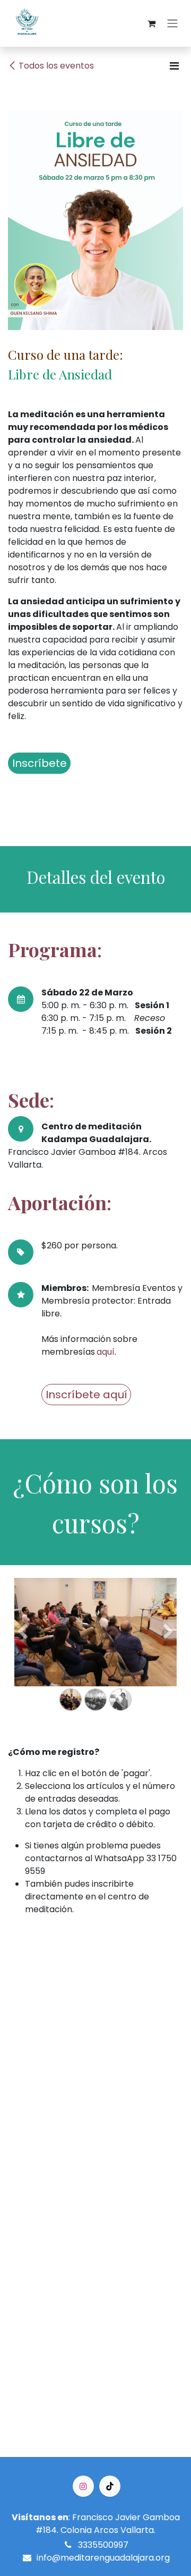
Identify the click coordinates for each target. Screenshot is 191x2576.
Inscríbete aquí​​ (86, 1395)
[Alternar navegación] (172, 24)
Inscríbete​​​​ (40, 763)
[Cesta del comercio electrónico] (151, 23)
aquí (106, 1352)
